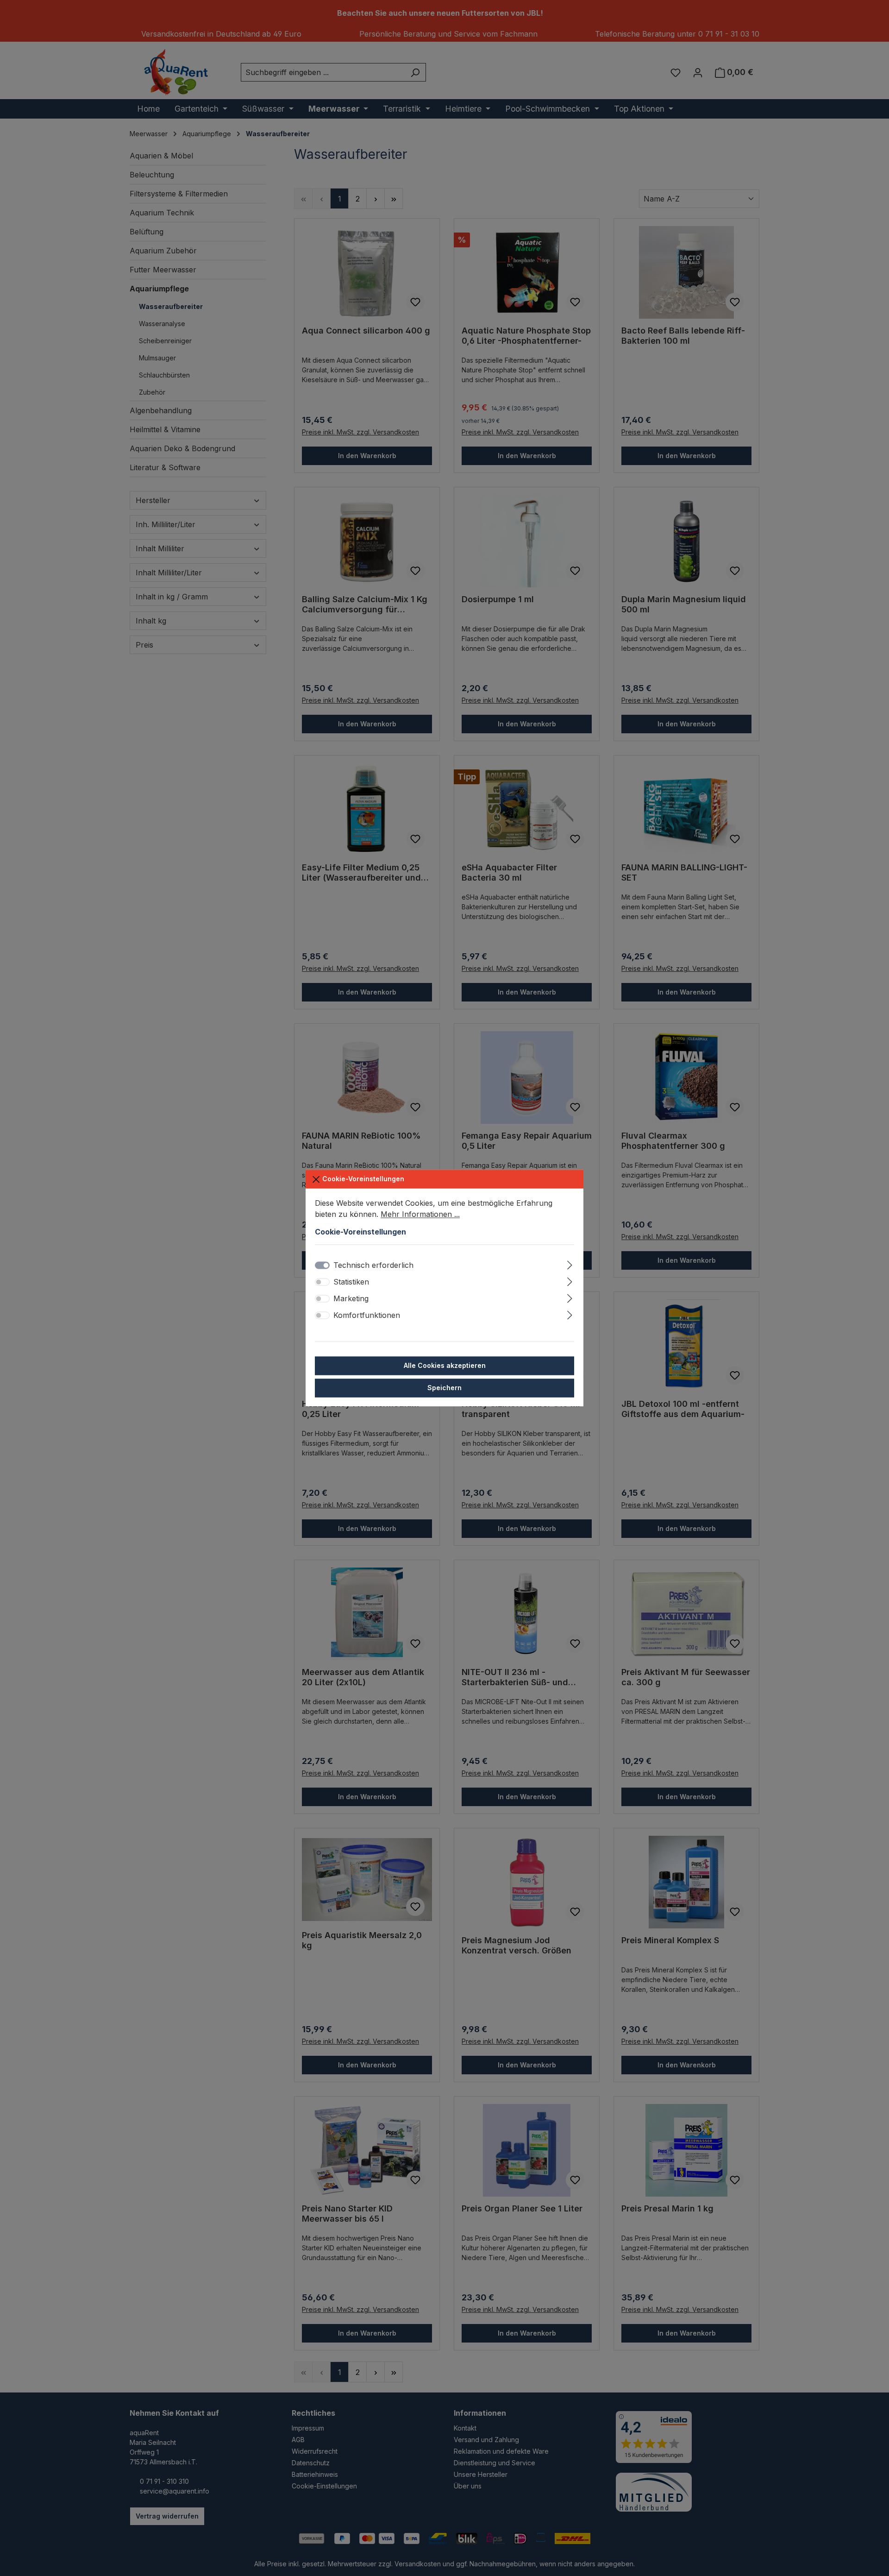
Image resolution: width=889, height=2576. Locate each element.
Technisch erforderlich (373, 1265)
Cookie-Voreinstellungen (362, 1179)
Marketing (351, 1298)
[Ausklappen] (570, 1263)
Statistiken (351, 1282)
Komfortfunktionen (367, 1315)
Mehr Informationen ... (420, 1214)
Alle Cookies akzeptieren (445, 1365)
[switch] (322, 1282)
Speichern (444, 1388)
